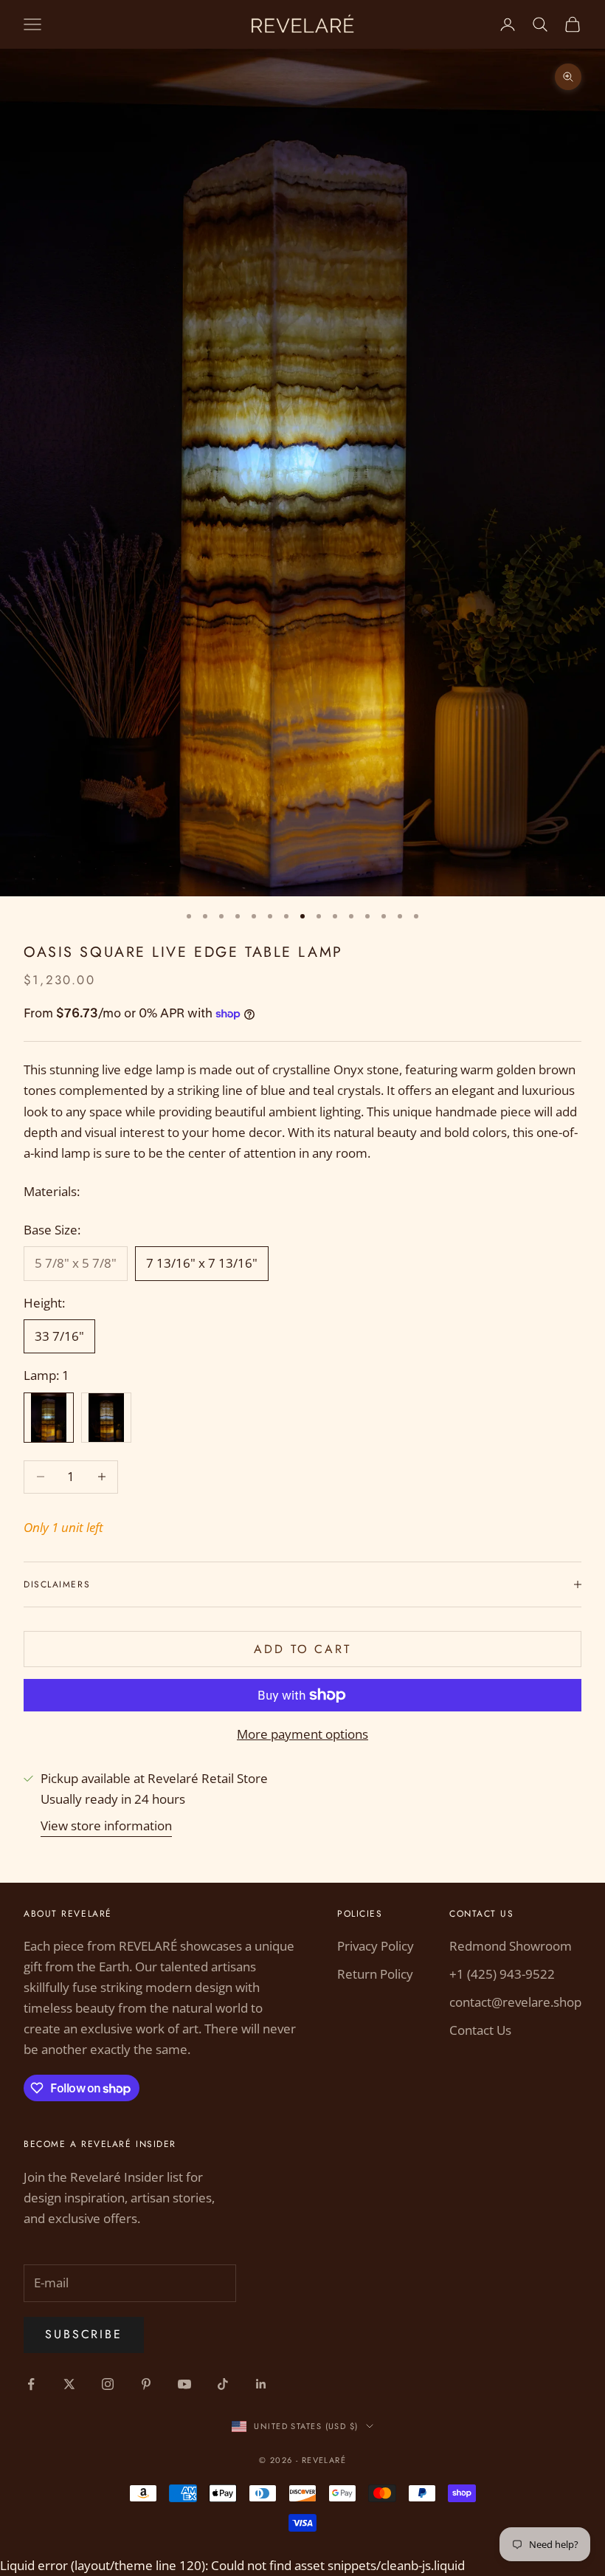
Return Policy (375, 1974)
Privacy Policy (376, 1946)
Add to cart (302, 1649)
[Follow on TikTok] (223, 2384)
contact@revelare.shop (515, 2002)
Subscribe (84, 2334)
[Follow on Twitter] (69, 2384)
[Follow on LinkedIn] (261, 2384)
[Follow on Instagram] (108, 2384)
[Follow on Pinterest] (146, 2384)
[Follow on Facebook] (31, 2384)
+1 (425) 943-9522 (502, 1974)
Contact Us (480, 2030)
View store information (106, 1825)
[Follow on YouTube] (184, 2384)
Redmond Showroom (511, 1946)
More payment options (302, 1734)
